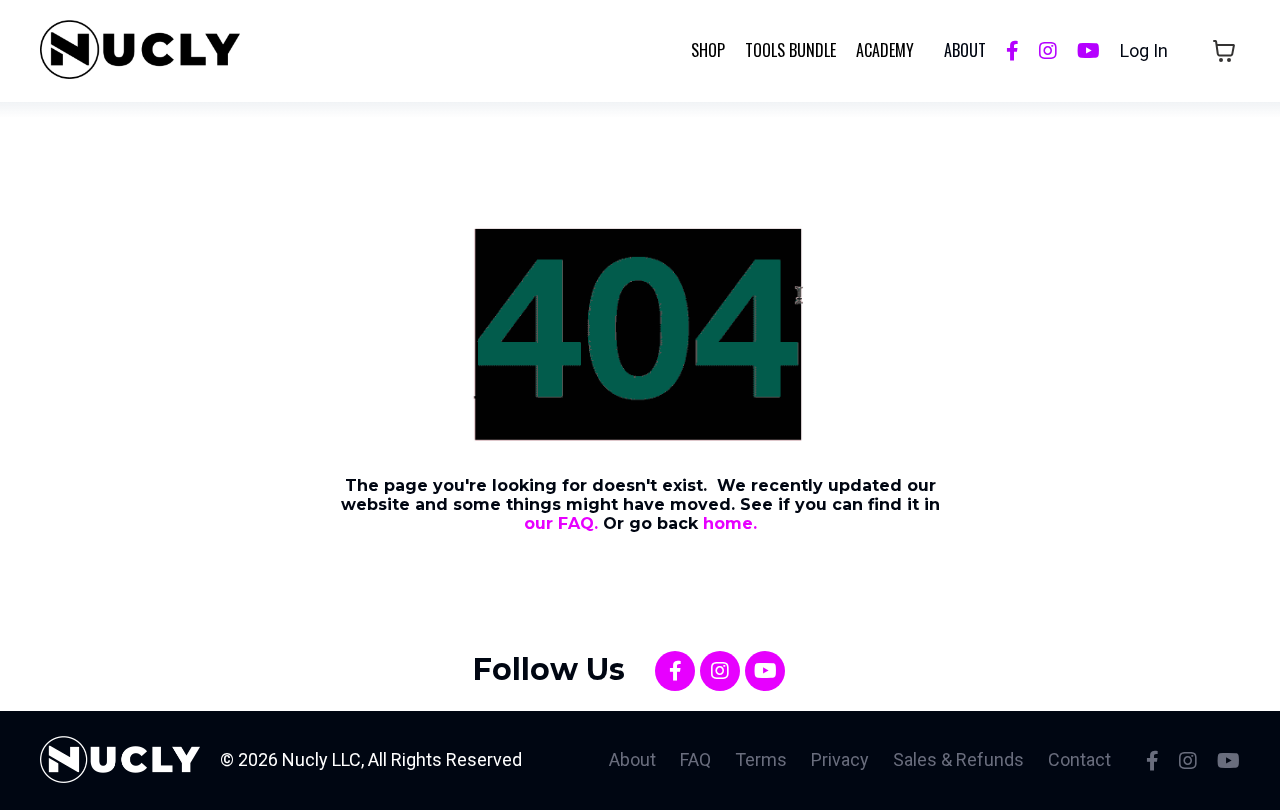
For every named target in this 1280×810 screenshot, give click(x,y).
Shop (708, 50)
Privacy (840, 759)
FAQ (695, 759)
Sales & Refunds (958, 759)
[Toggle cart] (1224, 51)
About (632, 759)
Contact (1079, 759)
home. (730, 523)
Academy (885, 50)
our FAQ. (561, 523)
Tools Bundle (790, 50)
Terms (761, 759)
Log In (1144, 50)
